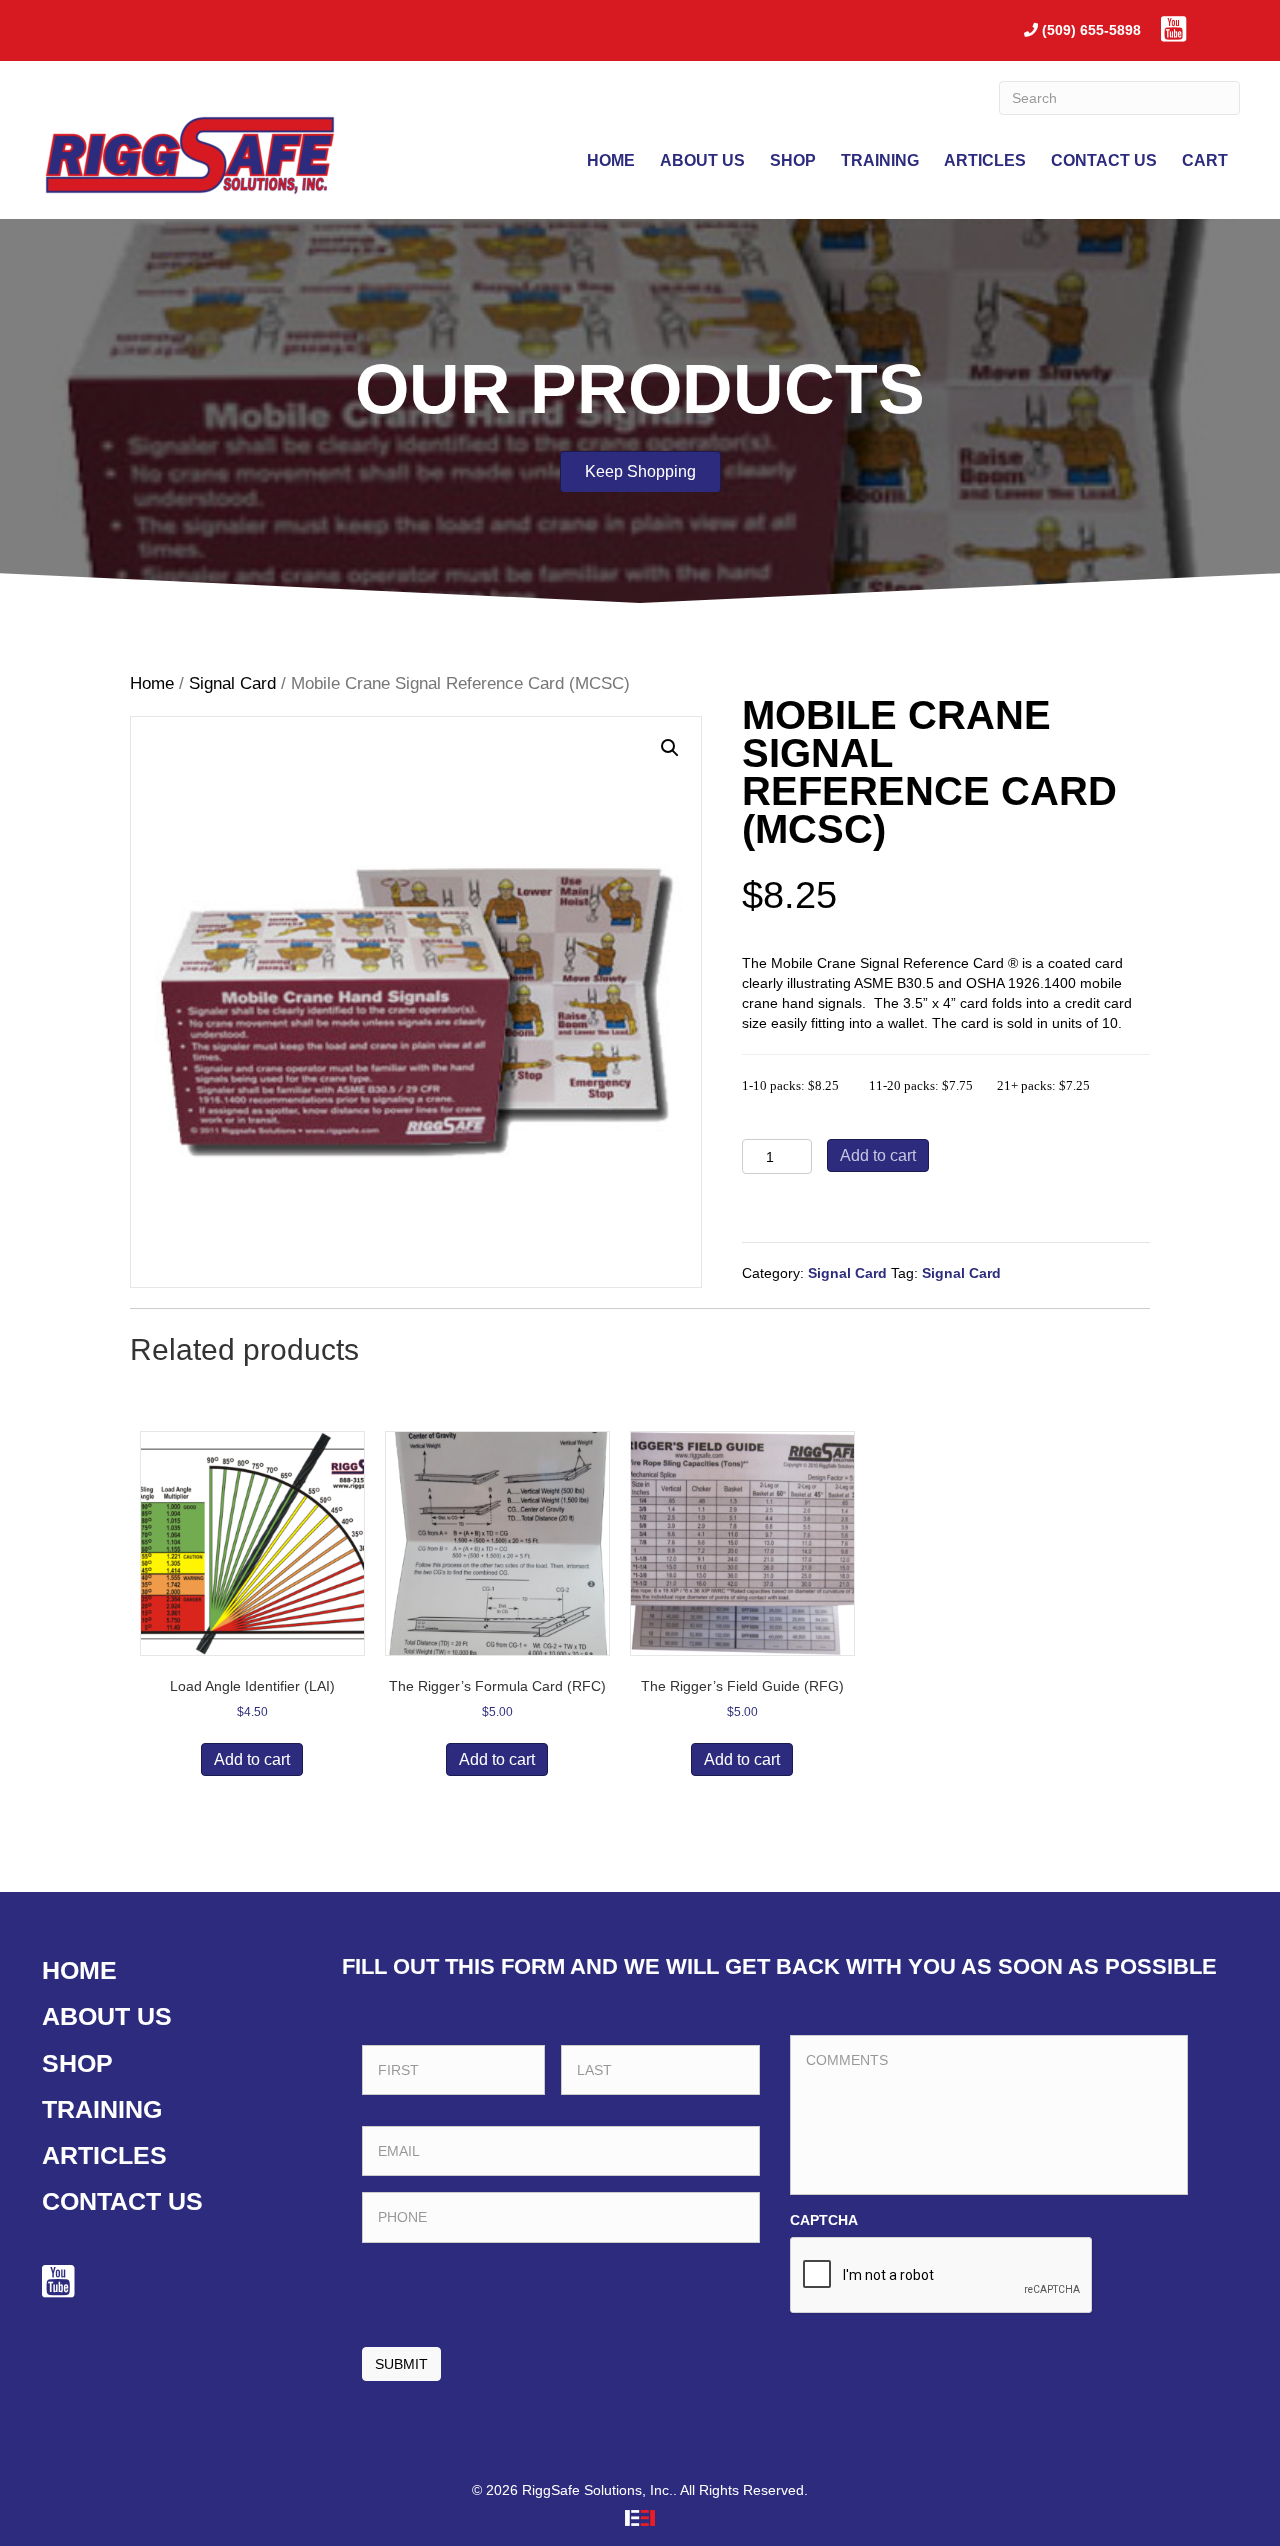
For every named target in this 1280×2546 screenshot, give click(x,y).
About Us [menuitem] (702, 160)
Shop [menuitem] (793, 160)
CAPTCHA (824, 2220)
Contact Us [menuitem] (1104, 160)
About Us (107, 2016)
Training (102, 2109)
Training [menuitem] (880, 160)
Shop (77, 2063)
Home (152, 683)
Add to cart (878, 1155)
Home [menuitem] (611, 160)
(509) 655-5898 (1091, 30)
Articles (104, 2155)
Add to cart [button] (252, 1759)
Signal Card (232, 683)
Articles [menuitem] (985, 160)
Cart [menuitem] (1205, 160)
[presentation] (942, 2276)
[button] (670, 748)
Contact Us (122, 2201)
